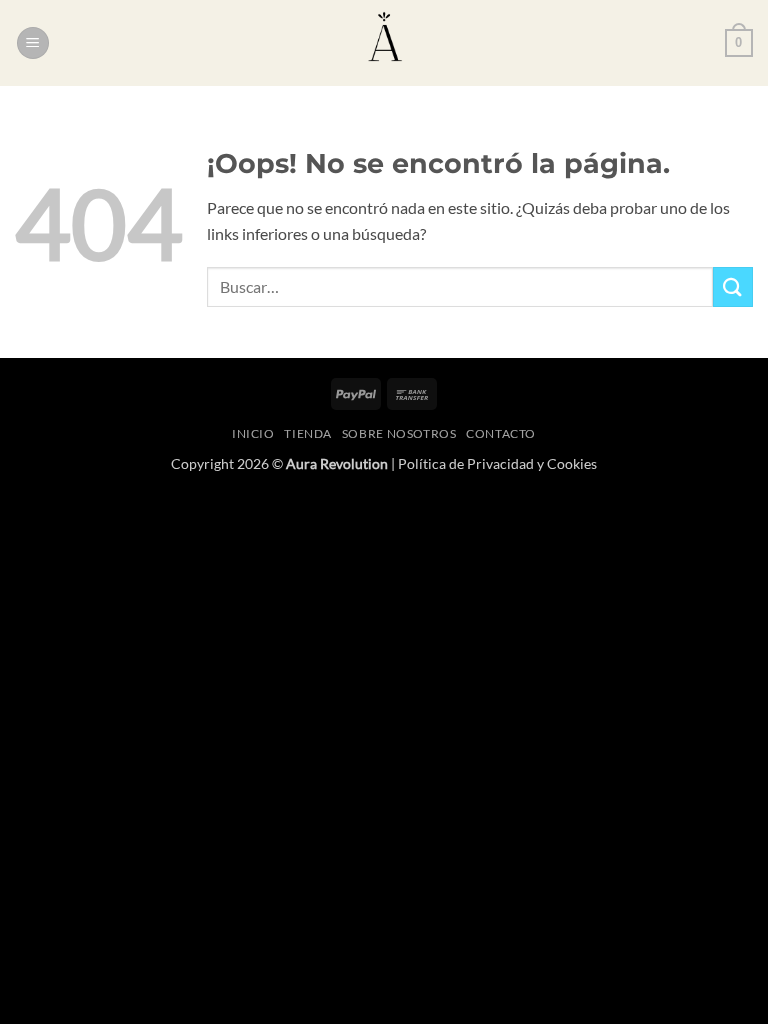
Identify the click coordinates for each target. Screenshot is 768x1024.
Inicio (253, 433)
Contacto (501, 433)
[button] (33, 43)
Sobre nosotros (399, 433)
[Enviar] (733, 286)
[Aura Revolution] (384, 43)
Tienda (308, 433)
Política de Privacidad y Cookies (497, 463)
